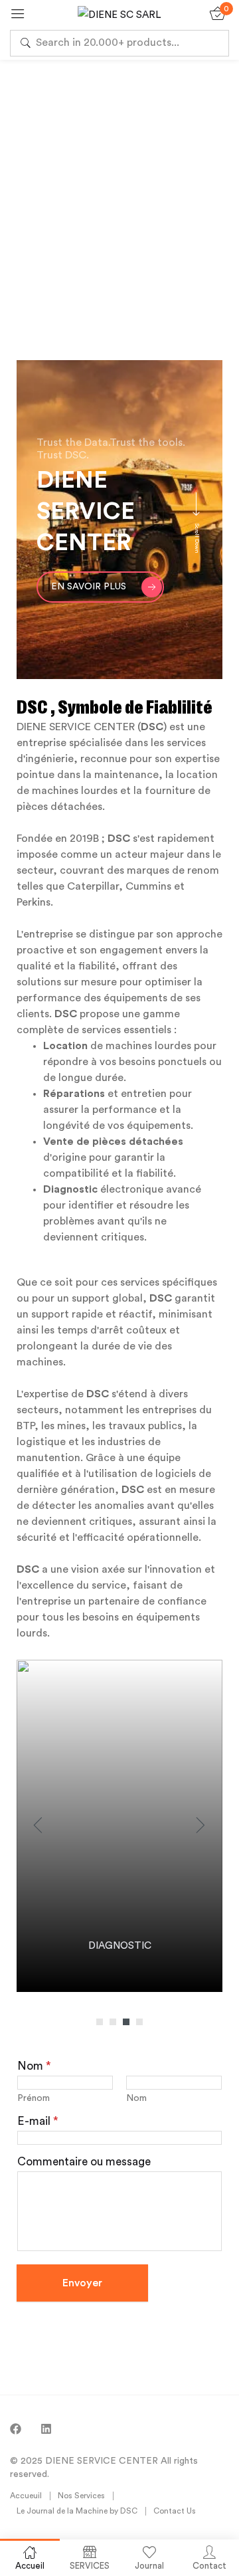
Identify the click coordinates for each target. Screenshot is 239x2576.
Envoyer (82, 2283)
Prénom (34, 2098)
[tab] (204, 261)
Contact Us (175, 2511)
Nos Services (81, 2496)
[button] (100, 2022)
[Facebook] (16, 2429)
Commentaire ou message (84, 2162)
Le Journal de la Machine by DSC (77, 2511)
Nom (136, 2098)
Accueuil (26, 2496)
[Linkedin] (46, 2429)
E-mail (38, 2121)
